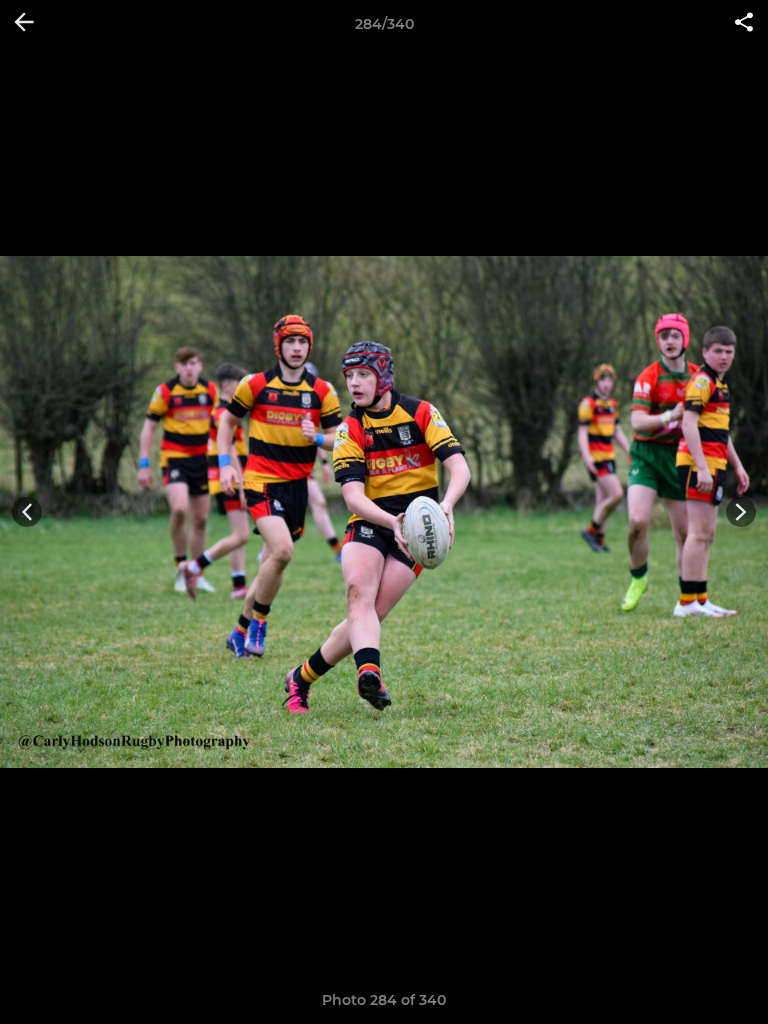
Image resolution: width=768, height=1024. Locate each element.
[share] (744, 24)
